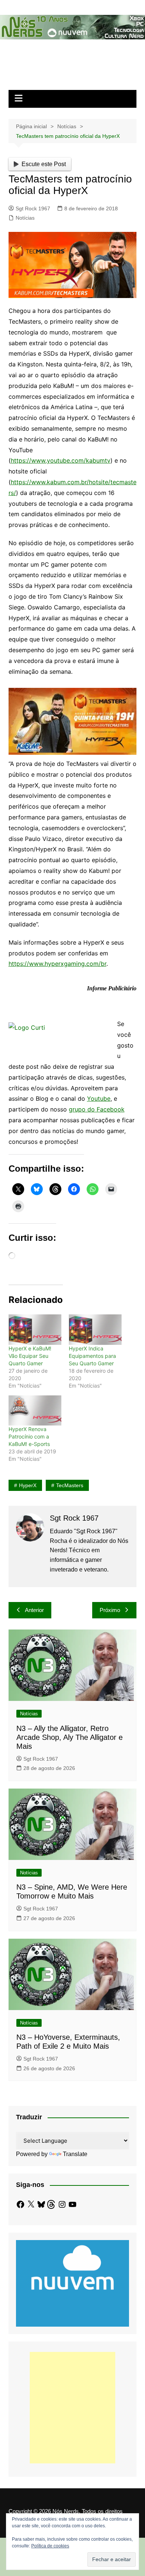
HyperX (28, 1485)
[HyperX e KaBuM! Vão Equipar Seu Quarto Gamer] (35, 1329)
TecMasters (70, 1485)
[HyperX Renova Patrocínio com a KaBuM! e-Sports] (35, 1410)
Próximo (110, 1610)
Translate (75, 2154)
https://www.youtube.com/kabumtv (61, 460)
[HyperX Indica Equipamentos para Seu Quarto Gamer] (95, 1329)
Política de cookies (50, 2546)
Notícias (25, 218)
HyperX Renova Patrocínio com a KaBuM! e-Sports (29, 1436)
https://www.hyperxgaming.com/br (57, 964)
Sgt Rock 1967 (33, 208)
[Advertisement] (72, 2408)
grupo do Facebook (97, 1109)
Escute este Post (44, 164)
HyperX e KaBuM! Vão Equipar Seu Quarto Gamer (30, 1356)
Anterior (34, 1610)
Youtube (99, 1098)
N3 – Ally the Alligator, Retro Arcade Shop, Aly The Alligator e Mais (70, 1737)
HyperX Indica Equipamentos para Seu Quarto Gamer (92, 1356)
